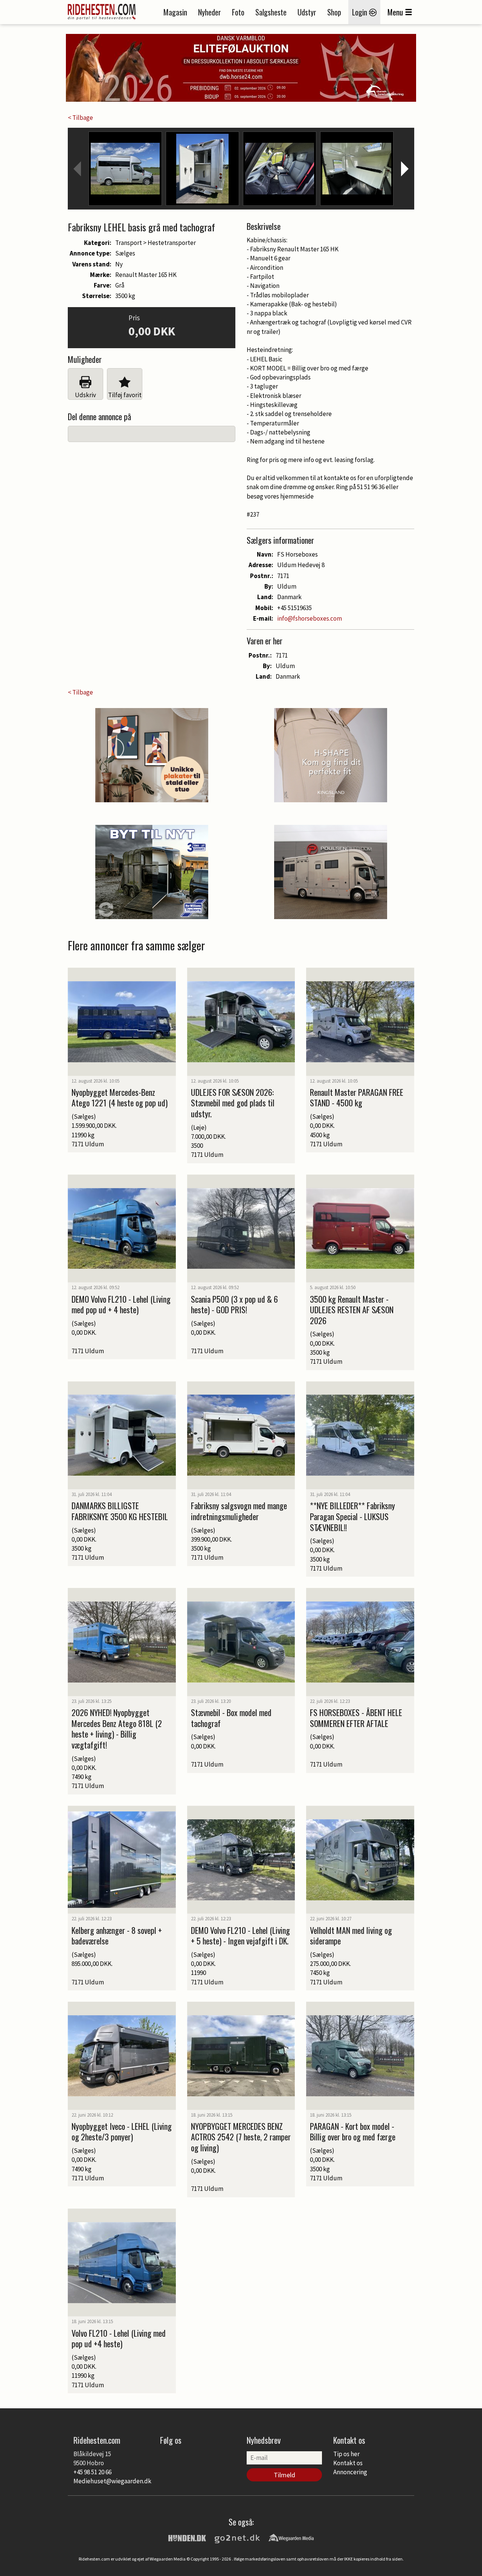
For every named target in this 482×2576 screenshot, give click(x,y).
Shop (334, 12)
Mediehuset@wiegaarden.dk (112, 2481)
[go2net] (237, 2537)
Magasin (175, 12)
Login (361, 12)
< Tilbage (80, 118)
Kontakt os (348, 2463)
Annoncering (350, 2472)
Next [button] (405, 169)
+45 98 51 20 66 (92, 2472)
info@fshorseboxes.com (310, 618)
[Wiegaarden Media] (291, 2537)
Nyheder (210, 12)
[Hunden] (187, 2537)
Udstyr (307, 12)
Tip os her (346, 2454)
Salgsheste (271, 12)
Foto (238, 12)
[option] (125, 169)
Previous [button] (77, 169)
